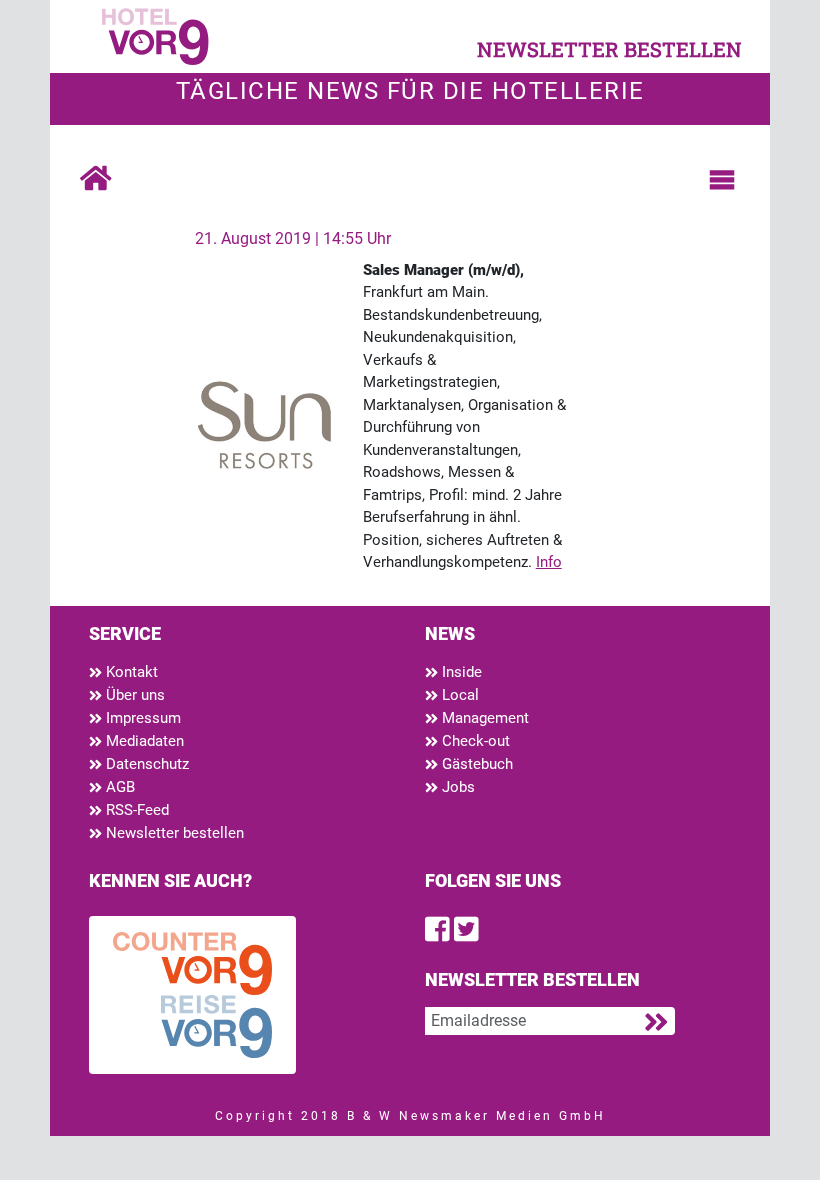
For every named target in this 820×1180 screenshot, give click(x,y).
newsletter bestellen (609, 49)
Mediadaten (143, 741)
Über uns (133, 695)
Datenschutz (145, 764)
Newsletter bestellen (173, 833)
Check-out (474, 741)
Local (458, 695)
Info (549, 562)
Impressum (141, 718)
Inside (460, 672)
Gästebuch (475, 764)
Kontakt (130, 672)
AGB (118, 787)
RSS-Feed (135, 810)
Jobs (456, 787)
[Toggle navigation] (722, 180)
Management (483, 718)
